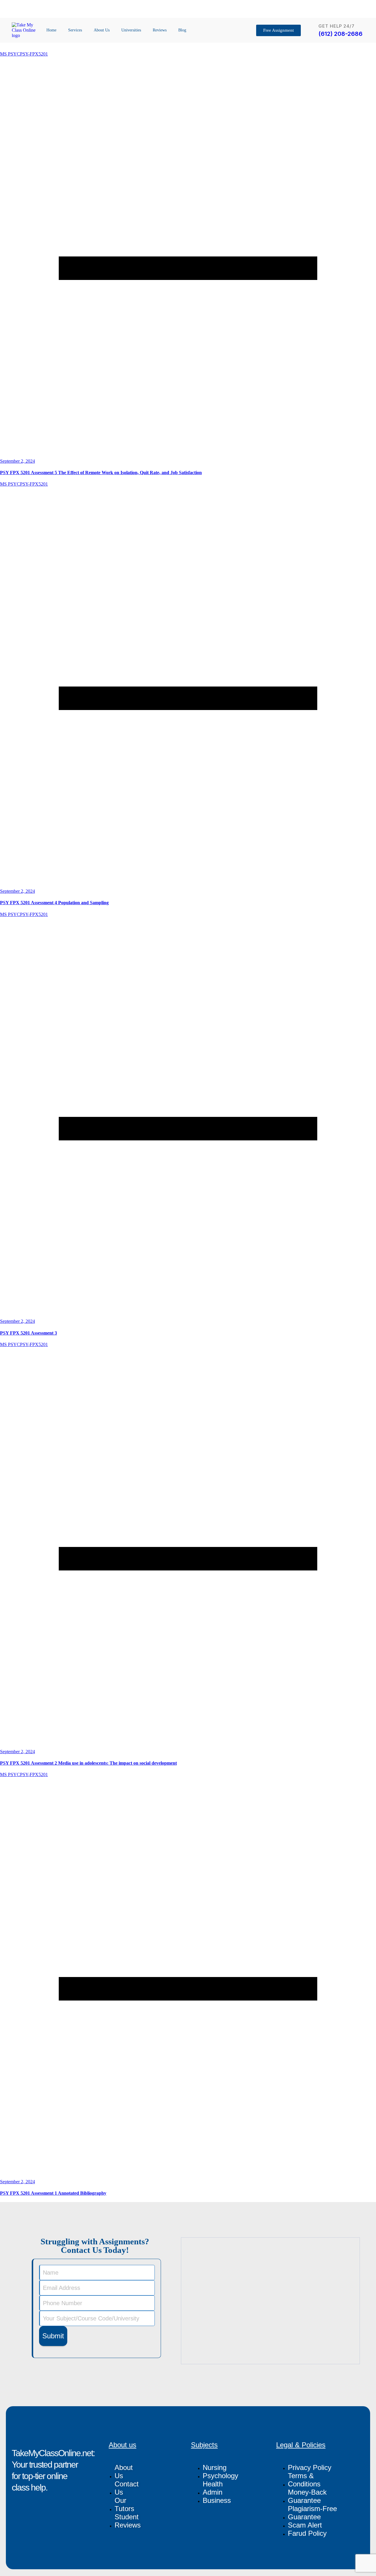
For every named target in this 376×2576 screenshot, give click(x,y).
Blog (182, 30)
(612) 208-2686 (340, 34)
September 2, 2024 (17, 461)
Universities (131, 30)
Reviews (160, 30)
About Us (102, 30)
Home (51, 30)
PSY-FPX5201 (34, 54)
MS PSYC (10, 54)
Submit (53, 2336)
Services (75, 30)
